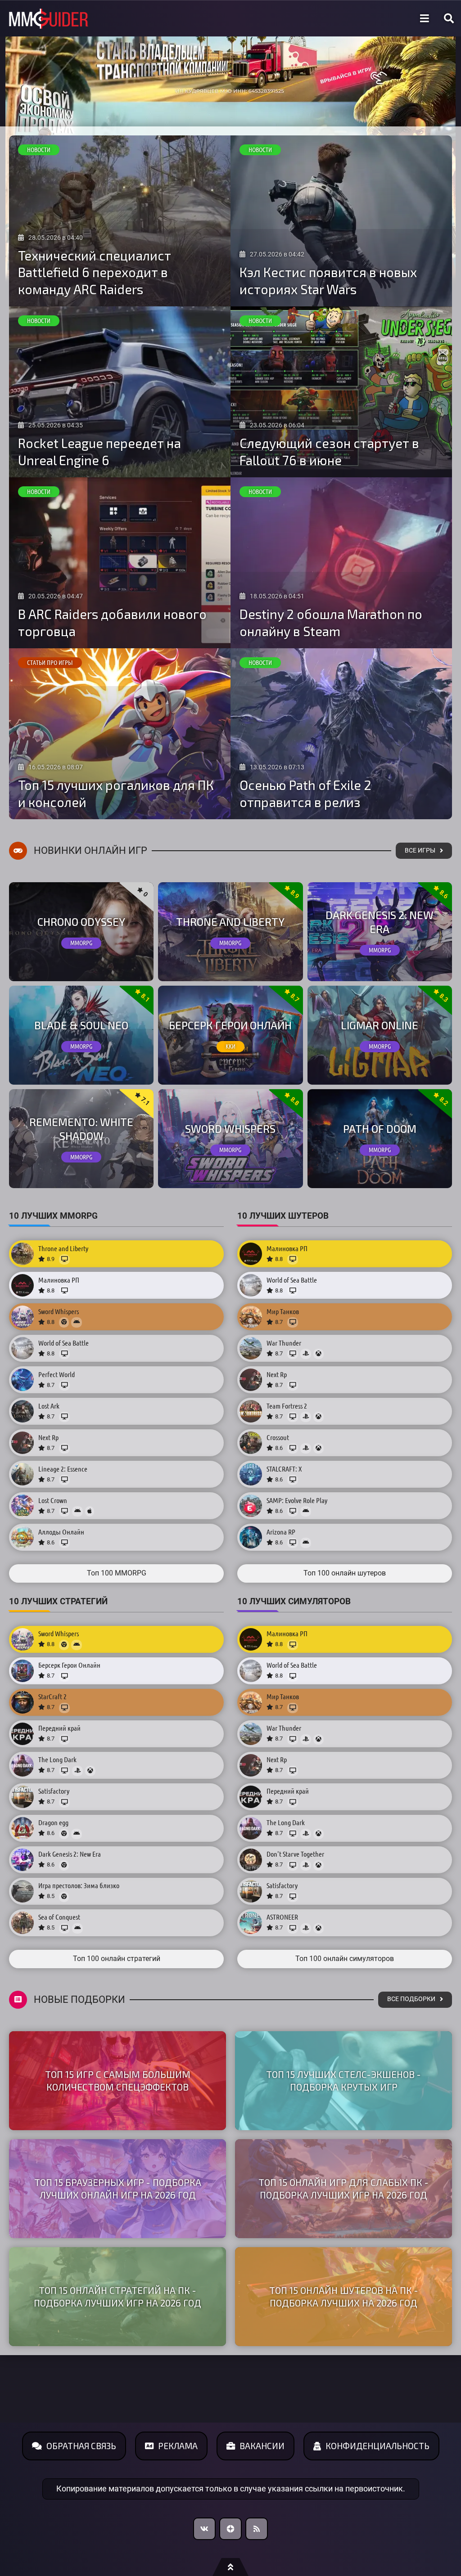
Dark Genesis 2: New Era (380, 922)
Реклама (178, 2446)
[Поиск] (449, 18)
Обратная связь (81, 2446)
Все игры (420, 850)
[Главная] (49, 19)
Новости (39, 150)
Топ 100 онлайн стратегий (117, 1959)
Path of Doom (380, 1129)
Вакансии (262, 2446)
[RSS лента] (257, 2529)
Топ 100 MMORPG (117, 1573)
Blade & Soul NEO (81, 1025)
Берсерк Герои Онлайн (230, 1025)
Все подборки (411, 1999)
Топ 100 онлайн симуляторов (345, 1959)
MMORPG (81, 943)
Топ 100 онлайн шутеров (345, 1573)
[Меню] (425, 18)
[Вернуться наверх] (230, 2567)
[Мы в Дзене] (230, 2529)
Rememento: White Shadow (81, 1129)
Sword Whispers (230, 1129)
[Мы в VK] (204, 2529)
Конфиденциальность (377, 2446)
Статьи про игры (50, 663)
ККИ (230, 1046)
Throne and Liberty (230, 922)
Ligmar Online (380, 1025)
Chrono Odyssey (81, 922)
